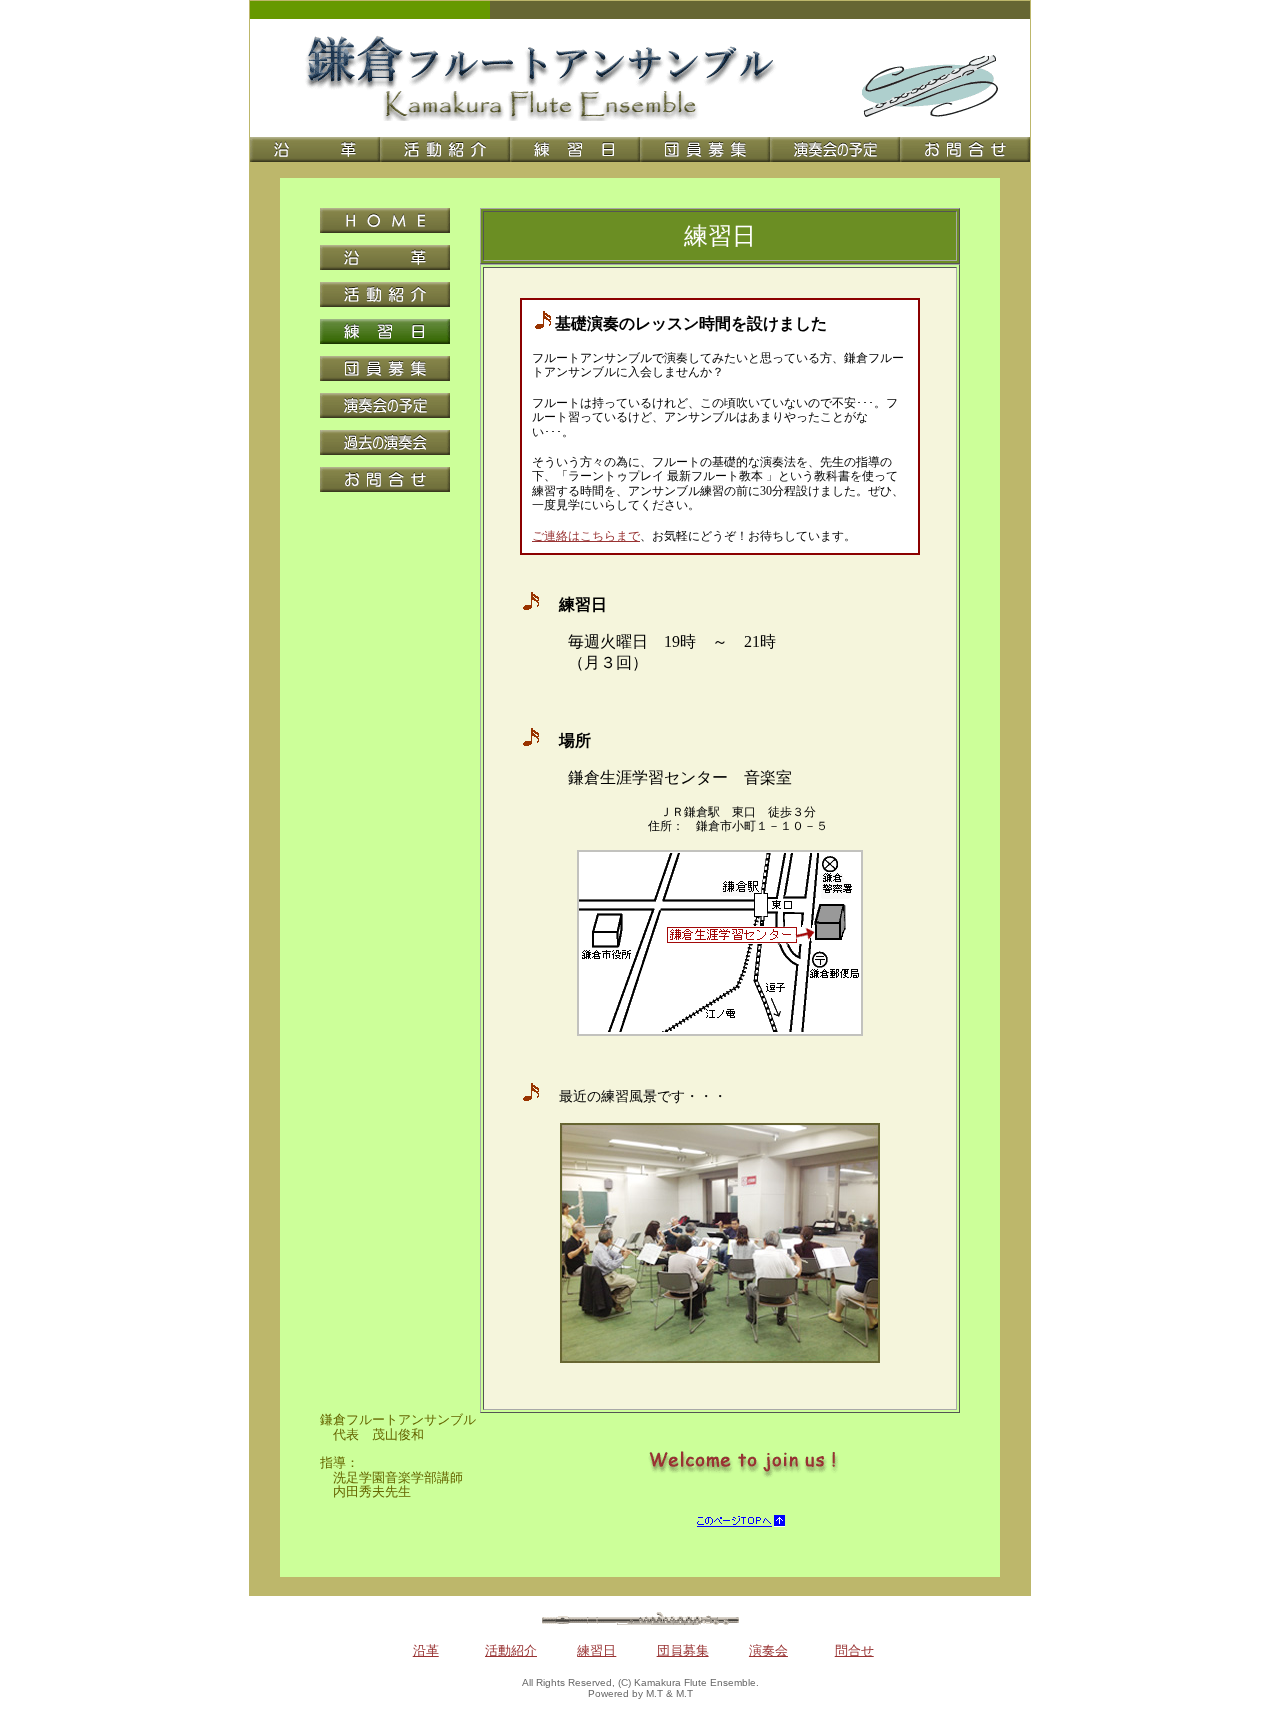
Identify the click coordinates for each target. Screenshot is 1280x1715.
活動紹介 (511, 1650)
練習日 (596, 1650)
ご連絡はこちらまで (586, 536)
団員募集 (683, 1650)
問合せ (854, 1650)
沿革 (426, 1650)
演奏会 (768, 1650)
